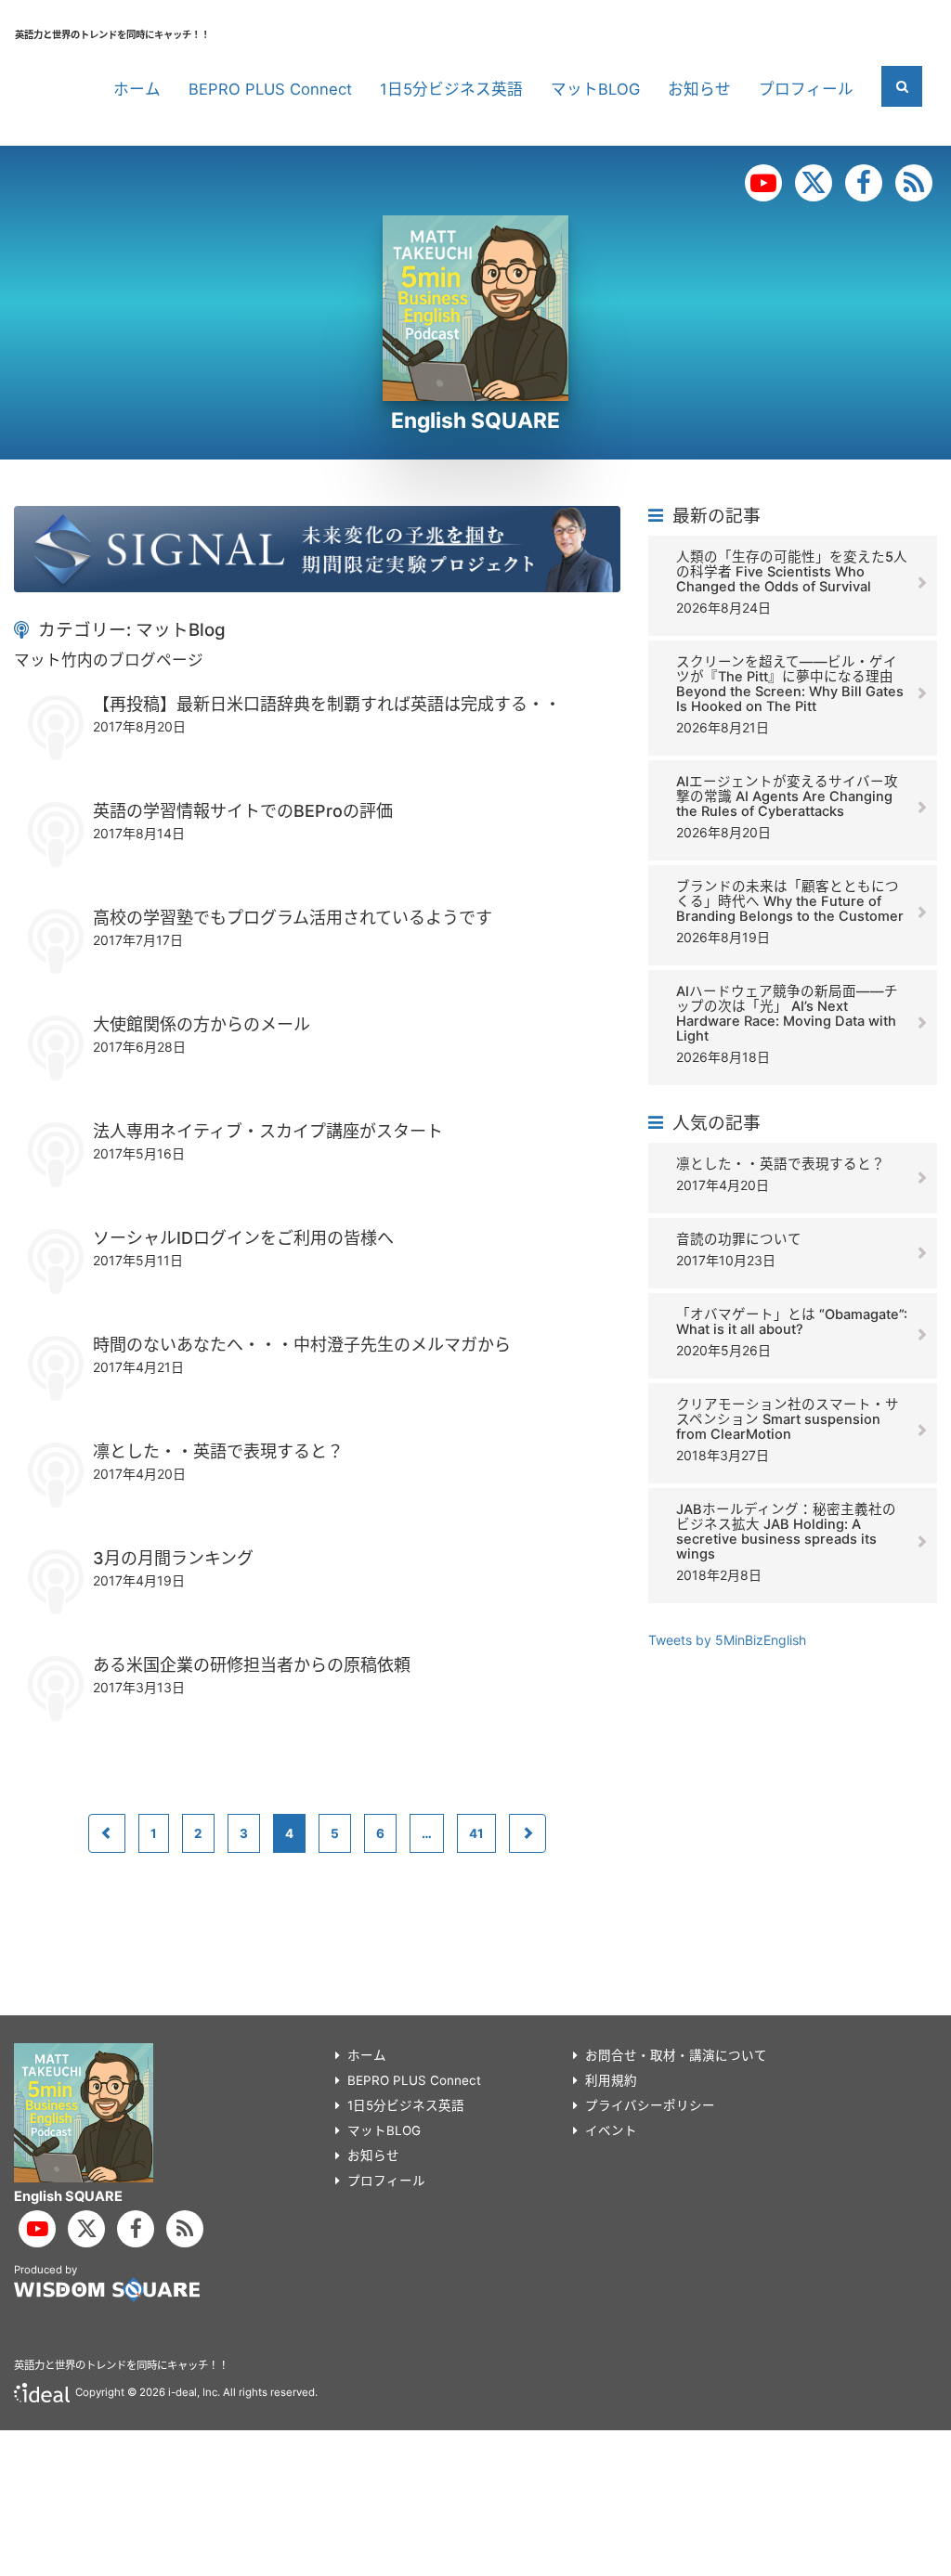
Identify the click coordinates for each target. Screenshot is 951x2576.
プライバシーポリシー (650, 2105)
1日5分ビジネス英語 (451, 89)
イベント (611, 2130)
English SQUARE (475, 421)
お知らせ (699, 89)
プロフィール (806, 89)
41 (476, 1833)
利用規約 (611, 2080)
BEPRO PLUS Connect (270, 89)
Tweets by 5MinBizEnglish (727, 1640)
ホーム (137, 89)
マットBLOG (595, 89)
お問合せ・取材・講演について (676, 2055)
